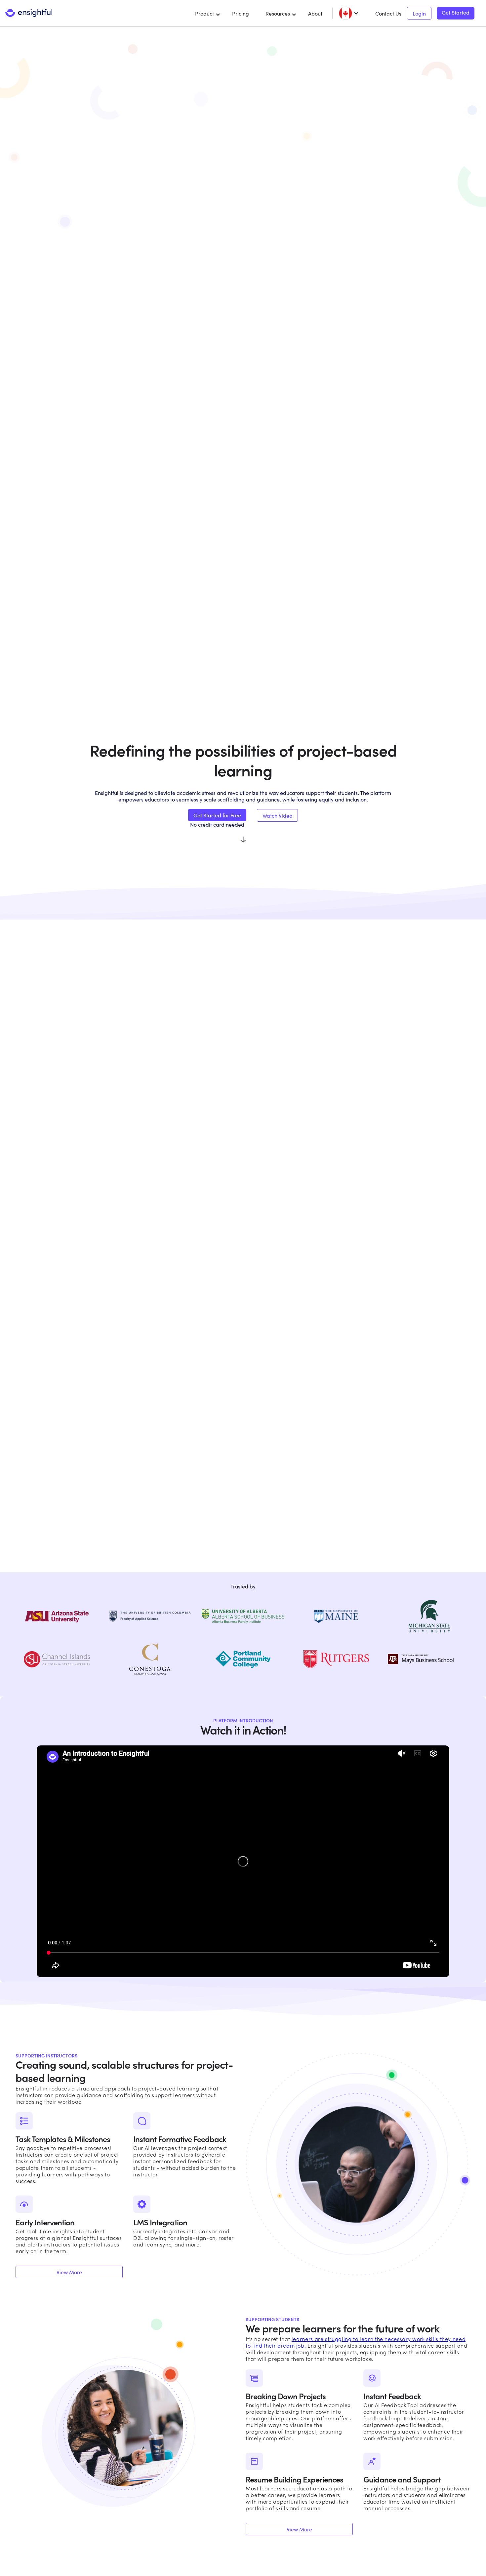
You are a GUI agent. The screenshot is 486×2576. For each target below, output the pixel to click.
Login (419, 13)
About (315, 13)
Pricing (241, 13)
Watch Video (277, 815)
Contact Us (388, 13)
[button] (208, 13)
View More (69, 2272)
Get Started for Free (217, 815)
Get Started (456, 13)
